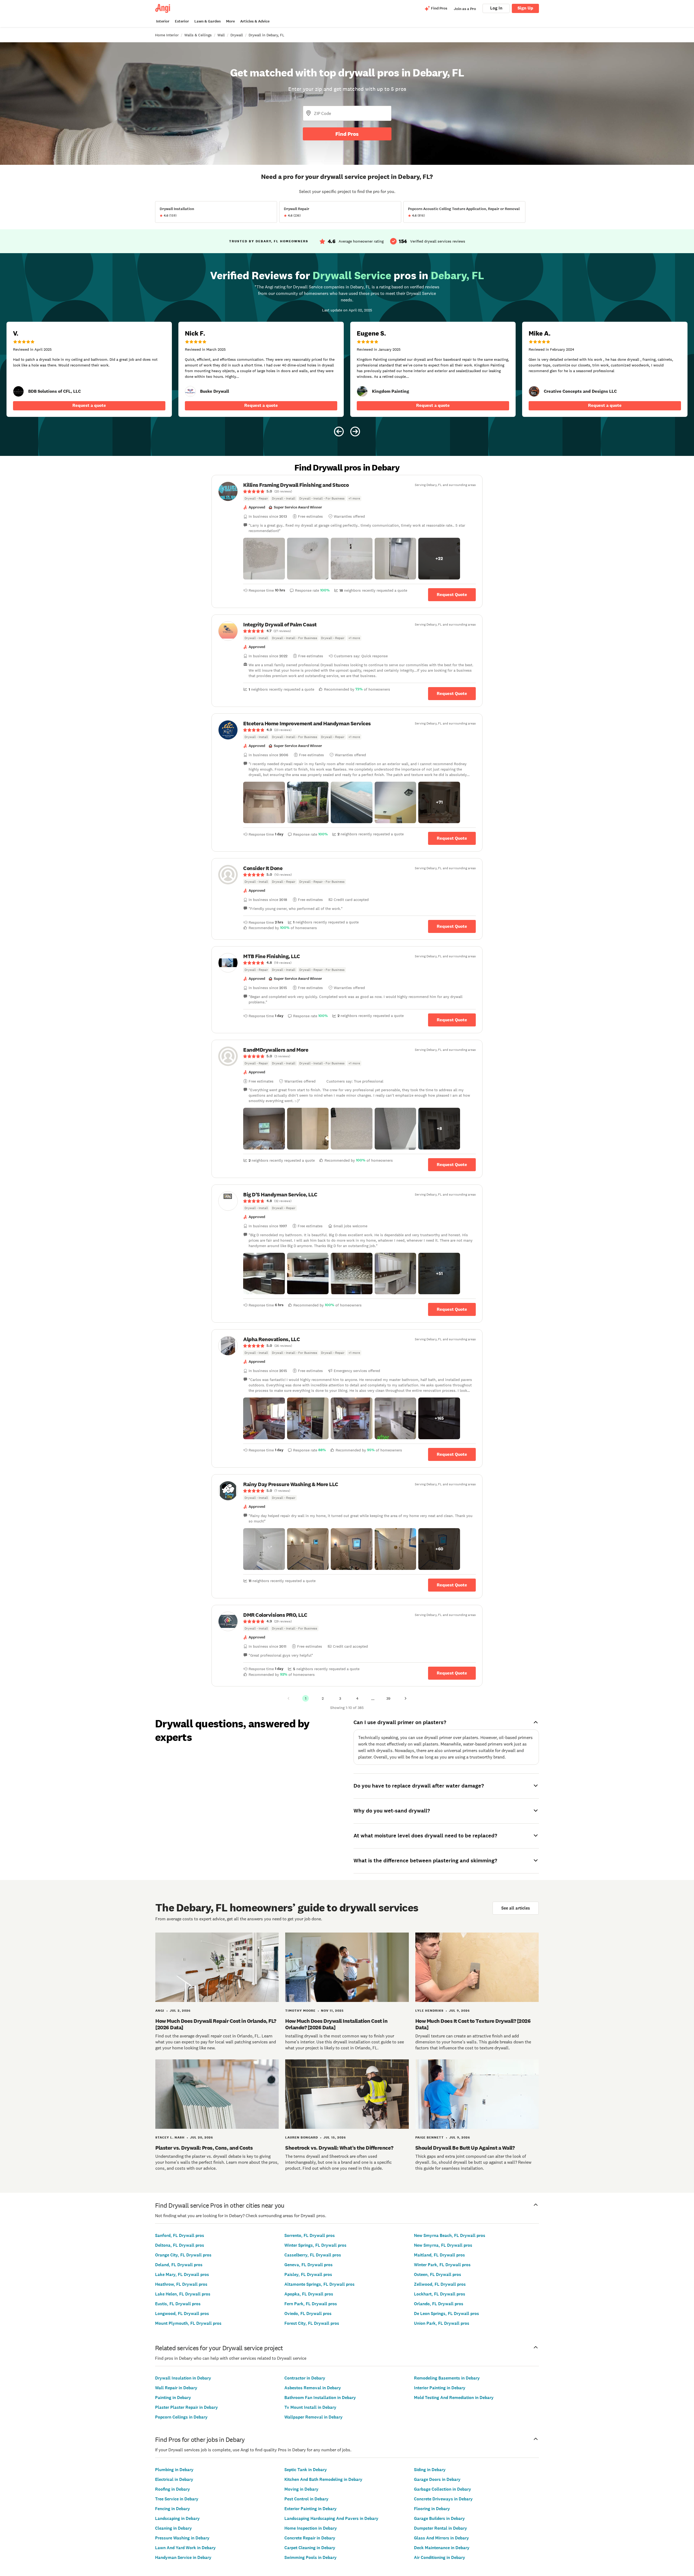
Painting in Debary (173, 2398)
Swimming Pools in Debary (311, 2557)
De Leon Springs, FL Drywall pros (446, 2313)
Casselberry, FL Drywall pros (313, 2255)
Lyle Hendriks (429, 2011)
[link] (18, 391)
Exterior (182, 21)
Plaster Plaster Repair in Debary (187, 2407)
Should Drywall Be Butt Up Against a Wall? (465, 2148)
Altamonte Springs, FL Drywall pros (319, 2284)
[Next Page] (406, 1698)
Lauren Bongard (302, 2137)
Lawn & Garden (208, 21)
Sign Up (525, 8)
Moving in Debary (301, 2489)
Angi (160, 2011)
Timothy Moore (300, 2011)
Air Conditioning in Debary (440, 2557)
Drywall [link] (237, 35)
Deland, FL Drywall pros (179, 2265)
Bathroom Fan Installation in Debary (320, 2398)
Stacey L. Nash (170, 2137)
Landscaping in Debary (177, 2518)
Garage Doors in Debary (437, 2479)
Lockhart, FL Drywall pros (440, 2294)
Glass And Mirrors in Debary (441, 2538)
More (230, 21)
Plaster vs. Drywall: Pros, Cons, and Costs (204, 2148)
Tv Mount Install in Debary (310, 2407)
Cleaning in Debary (173, 2528)
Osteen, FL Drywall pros (438, 2274)
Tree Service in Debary (177, 2499)
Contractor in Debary (305, 2378)
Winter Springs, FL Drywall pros (315, 2245)
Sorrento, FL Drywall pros (310, 2235)
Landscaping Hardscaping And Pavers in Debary (331, 2518)
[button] (264, 559)
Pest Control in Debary (306, 2499)
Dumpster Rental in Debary (441, 2528)
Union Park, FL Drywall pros (442, 2323)
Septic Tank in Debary (306, 2470)
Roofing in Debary (173, 2489)
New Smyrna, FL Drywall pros (443, 2245)
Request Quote (452, 595)
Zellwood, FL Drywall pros (440, 2284)
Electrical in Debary (174, 2479)
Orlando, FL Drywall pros (439, 2304)
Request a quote (89, 405)
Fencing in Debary (173, 2509)
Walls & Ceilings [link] (198, 35)
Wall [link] (221, 35)
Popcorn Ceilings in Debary (181, 2417)
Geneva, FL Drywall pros (309, 2265)
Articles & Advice (255, 21)
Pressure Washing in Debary (182, 2538)
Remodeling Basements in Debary (447, 2378)
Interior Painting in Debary (440, 2388)
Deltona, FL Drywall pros (180, 2245)
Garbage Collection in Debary (443, 2489)
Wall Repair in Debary (176, 2388)
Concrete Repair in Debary (310, 2538)
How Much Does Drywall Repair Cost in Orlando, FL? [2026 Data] (216, 2024)
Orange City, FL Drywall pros (183, 2255)
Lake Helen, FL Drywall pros (183, 2294)
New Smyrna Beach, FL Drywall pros (450, 2235)
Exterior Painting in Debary (311, 2509)
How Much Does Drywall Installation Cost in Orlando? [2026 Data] (336, 2024)
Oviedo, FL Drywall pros (308, 2313)
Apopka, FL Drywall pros (309, 2294)
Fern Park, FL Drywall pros (311, 2304)
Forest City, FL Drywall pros (312, 2323)
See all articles (516, 1908)
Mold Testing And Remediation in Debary (454, 2398)
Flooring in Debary (432, 2509)
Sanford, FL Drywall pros (180, 2235)
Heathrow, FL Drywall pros (181, 2284)
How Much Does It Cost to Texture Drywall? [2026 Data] (473, 2024)
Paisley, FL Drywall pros (308, 2274)
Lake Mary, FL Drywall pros (182, 2274)
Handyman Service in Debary (183, 2557)
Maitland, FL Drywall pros (439, 2255)
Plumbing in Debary (174, 2470)
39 (388, 1698)
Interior (163, 21)
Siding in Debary (430, 2470)
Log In (496, 8)
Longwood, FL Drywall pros (182, 2313)
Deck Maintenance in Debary (442, 2548)
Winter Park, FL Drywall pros (442, 2265)
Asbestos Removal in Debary (313, 2388)
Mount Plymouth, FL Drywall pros (188, 2323)
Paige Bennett (430, 2137)
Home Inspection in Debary (311, 2528)
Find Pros (347, 134)
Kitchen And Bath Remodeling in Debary (323, 2479)
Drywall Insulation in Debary (183, 2378)
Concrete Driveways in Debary (443, 2499)
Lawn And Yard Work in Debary (185, 2548)
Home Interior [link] (167, 35)
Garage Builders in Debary (439, 2518)
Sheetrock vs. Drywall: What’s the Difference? (339, 2148)
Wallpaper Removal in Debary (314, 2417)
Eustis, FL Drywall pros (178, 2304)
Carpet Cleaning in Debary (310, 2548)
